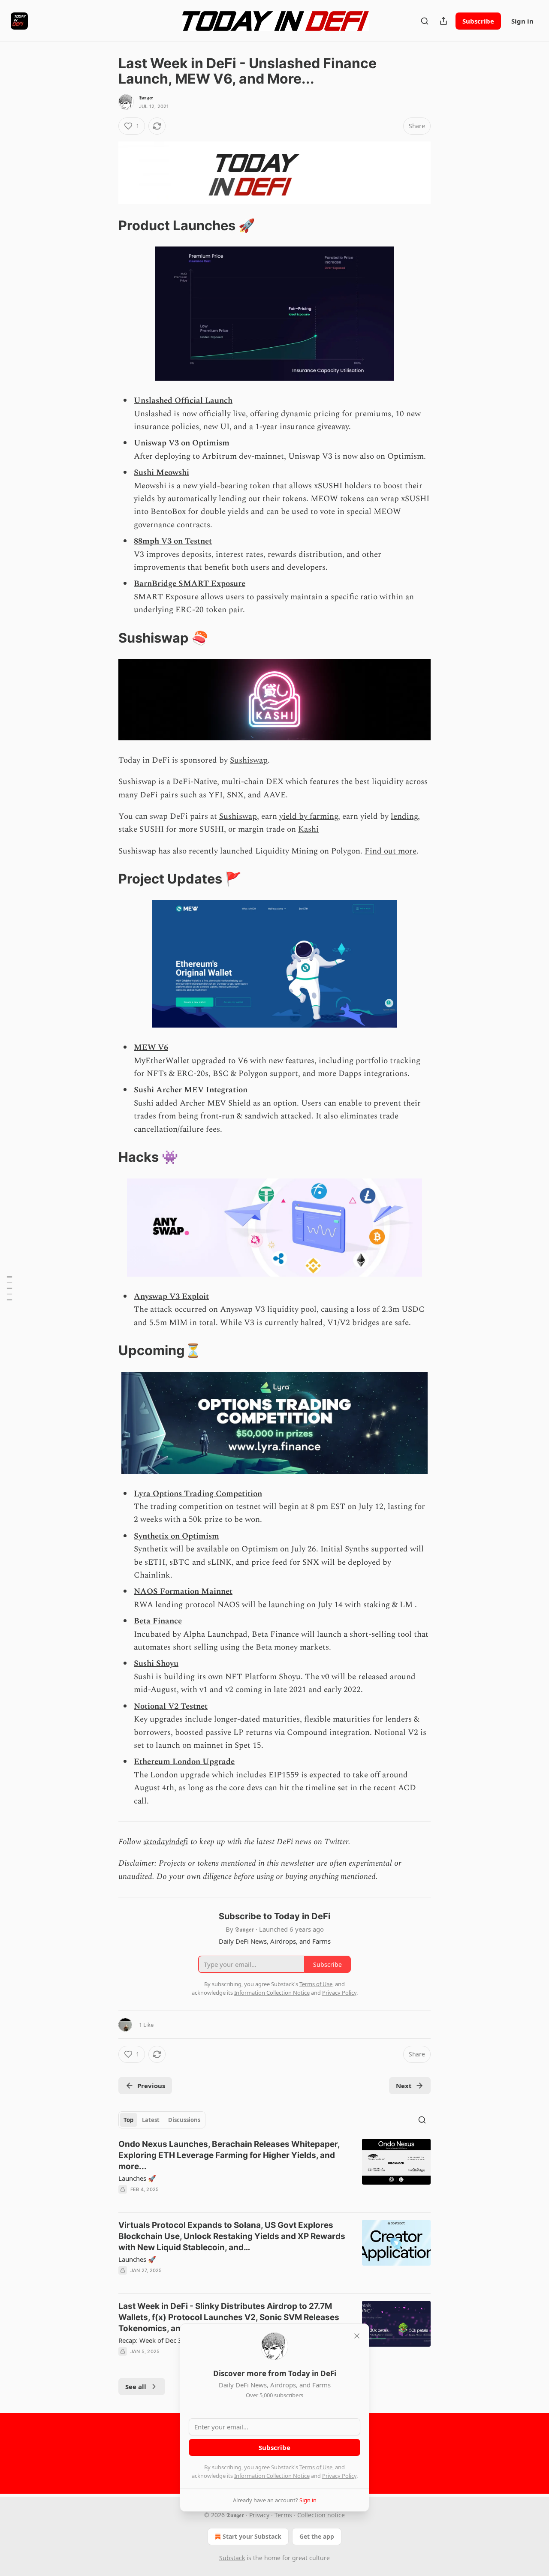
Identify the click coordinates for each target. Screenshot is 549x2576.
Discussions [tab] (184, 2120)
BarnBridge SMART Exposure (190, 584)
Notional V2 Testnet (171, 1706)
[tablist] (162, 2120)
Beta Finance (158, 1621)
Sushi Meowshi (161, 473)
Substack (232, 2558)
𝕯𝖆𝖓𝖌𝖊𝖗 (146, 98)
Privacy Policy (339, 2476)
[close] (357, 2336)
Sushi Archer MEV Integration (191, 1090)
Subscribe (478, 21)
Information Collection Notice (272, 2476)
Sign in (522, 21)
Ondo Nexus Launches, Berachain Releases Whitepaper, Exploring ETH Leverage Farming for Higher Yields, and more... (229, 2155)
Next (404, 2086)
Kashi (308, 829)
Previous (151, 2086)
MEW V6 (151, 1048)
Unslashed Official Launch (183, 401)
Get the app (317, 2536)
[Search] (425, 21)
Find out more (391, 851)
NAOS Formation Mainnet (183, 1592)
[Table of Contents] (9, 1288)
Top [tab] (128, 2120)
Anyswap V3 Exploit (171, 1297)
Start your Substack (252, 2536)
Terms (283, 2515)
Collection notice (321, 2515)
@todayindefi (166, 1842)
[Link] (106, 225)
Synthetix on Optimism (176, 1536)
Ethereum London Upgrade (184, 1762)
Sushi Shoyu (156, 1664)
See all (136, 2387)
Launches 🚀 (137, 2178)
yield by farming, (310, 816)
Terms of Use (316, 2467)
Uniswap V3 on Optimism (182, 443)
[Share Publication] (443, 21)
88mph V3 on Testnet (173, 541)
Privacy (259, 2515)
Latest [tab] (151, 2120)
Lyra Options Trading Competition (198, 1494)
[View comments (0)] (201, 2200)
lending (404, 816)
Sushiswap (249, 760)
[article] (274, 2172)
